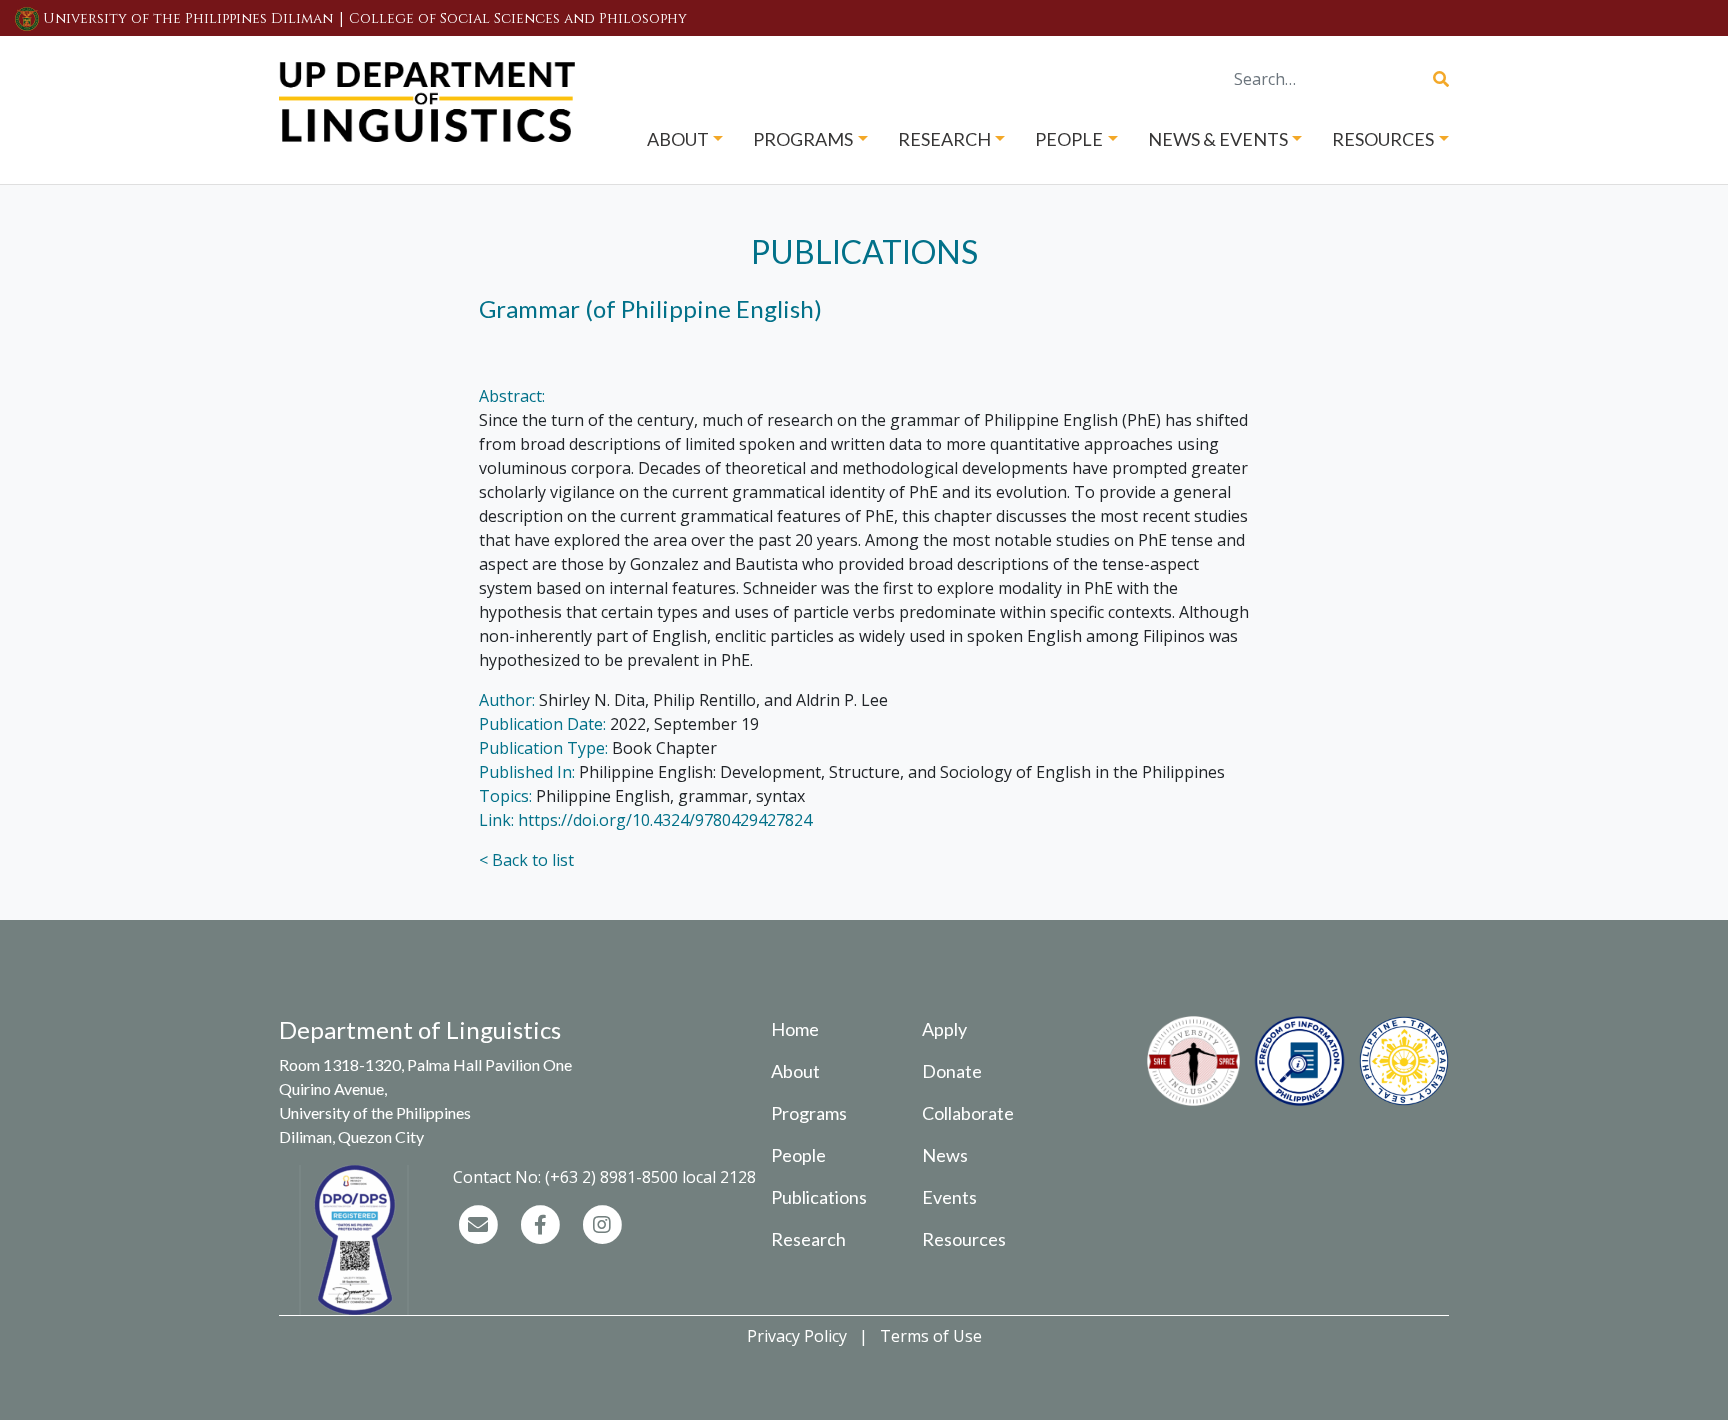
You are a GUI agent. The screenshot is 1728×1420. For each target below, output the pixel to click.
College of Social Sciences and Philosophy (518, 18)
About (795, 1071)
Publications (819, 1197)
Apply (944, 1029)
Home (795, 1029)
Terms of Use (931, 1336)
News (945, 1155)
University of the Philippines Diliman (188, 18)
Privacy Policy (797, 1336)
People (798, 1155)
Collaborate (968, 1113)
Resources (964, 1239)
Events (949, 1197)
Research (808, 1239)
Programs (809, 1113)
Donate (952, 1071)
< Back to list (526, 860)
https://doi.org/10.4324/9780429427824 (665, 820)
